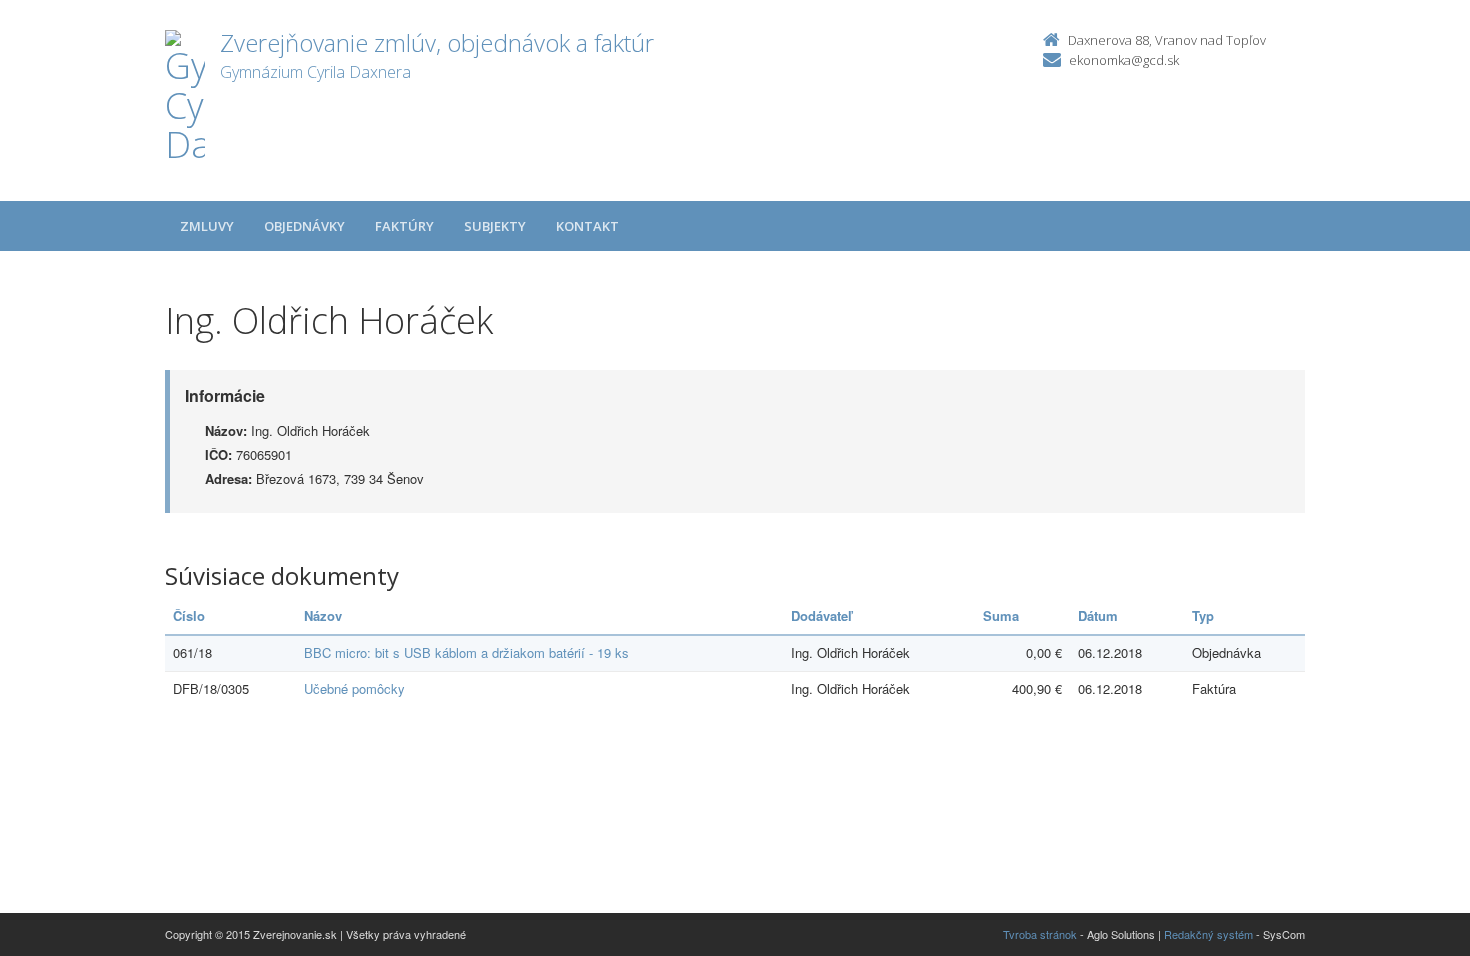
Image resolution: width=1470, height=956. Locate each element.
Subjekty (495, 226)
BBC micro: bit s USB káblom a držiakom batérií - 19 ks (466, 652)
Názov (323, 615)
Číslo (189, 615)
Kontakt (587, 226)
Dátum (1098, 615)
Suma (1001, 615)
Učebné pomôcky (354, 688)
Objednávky (304, 226)
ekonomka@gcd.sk (1124, 60)
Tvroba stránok (1040, 934)
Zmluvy (207, 226)
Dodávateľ (821, 615)
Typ (1203, 615)
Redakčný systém (1208, 934)
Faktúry (404, 226)
